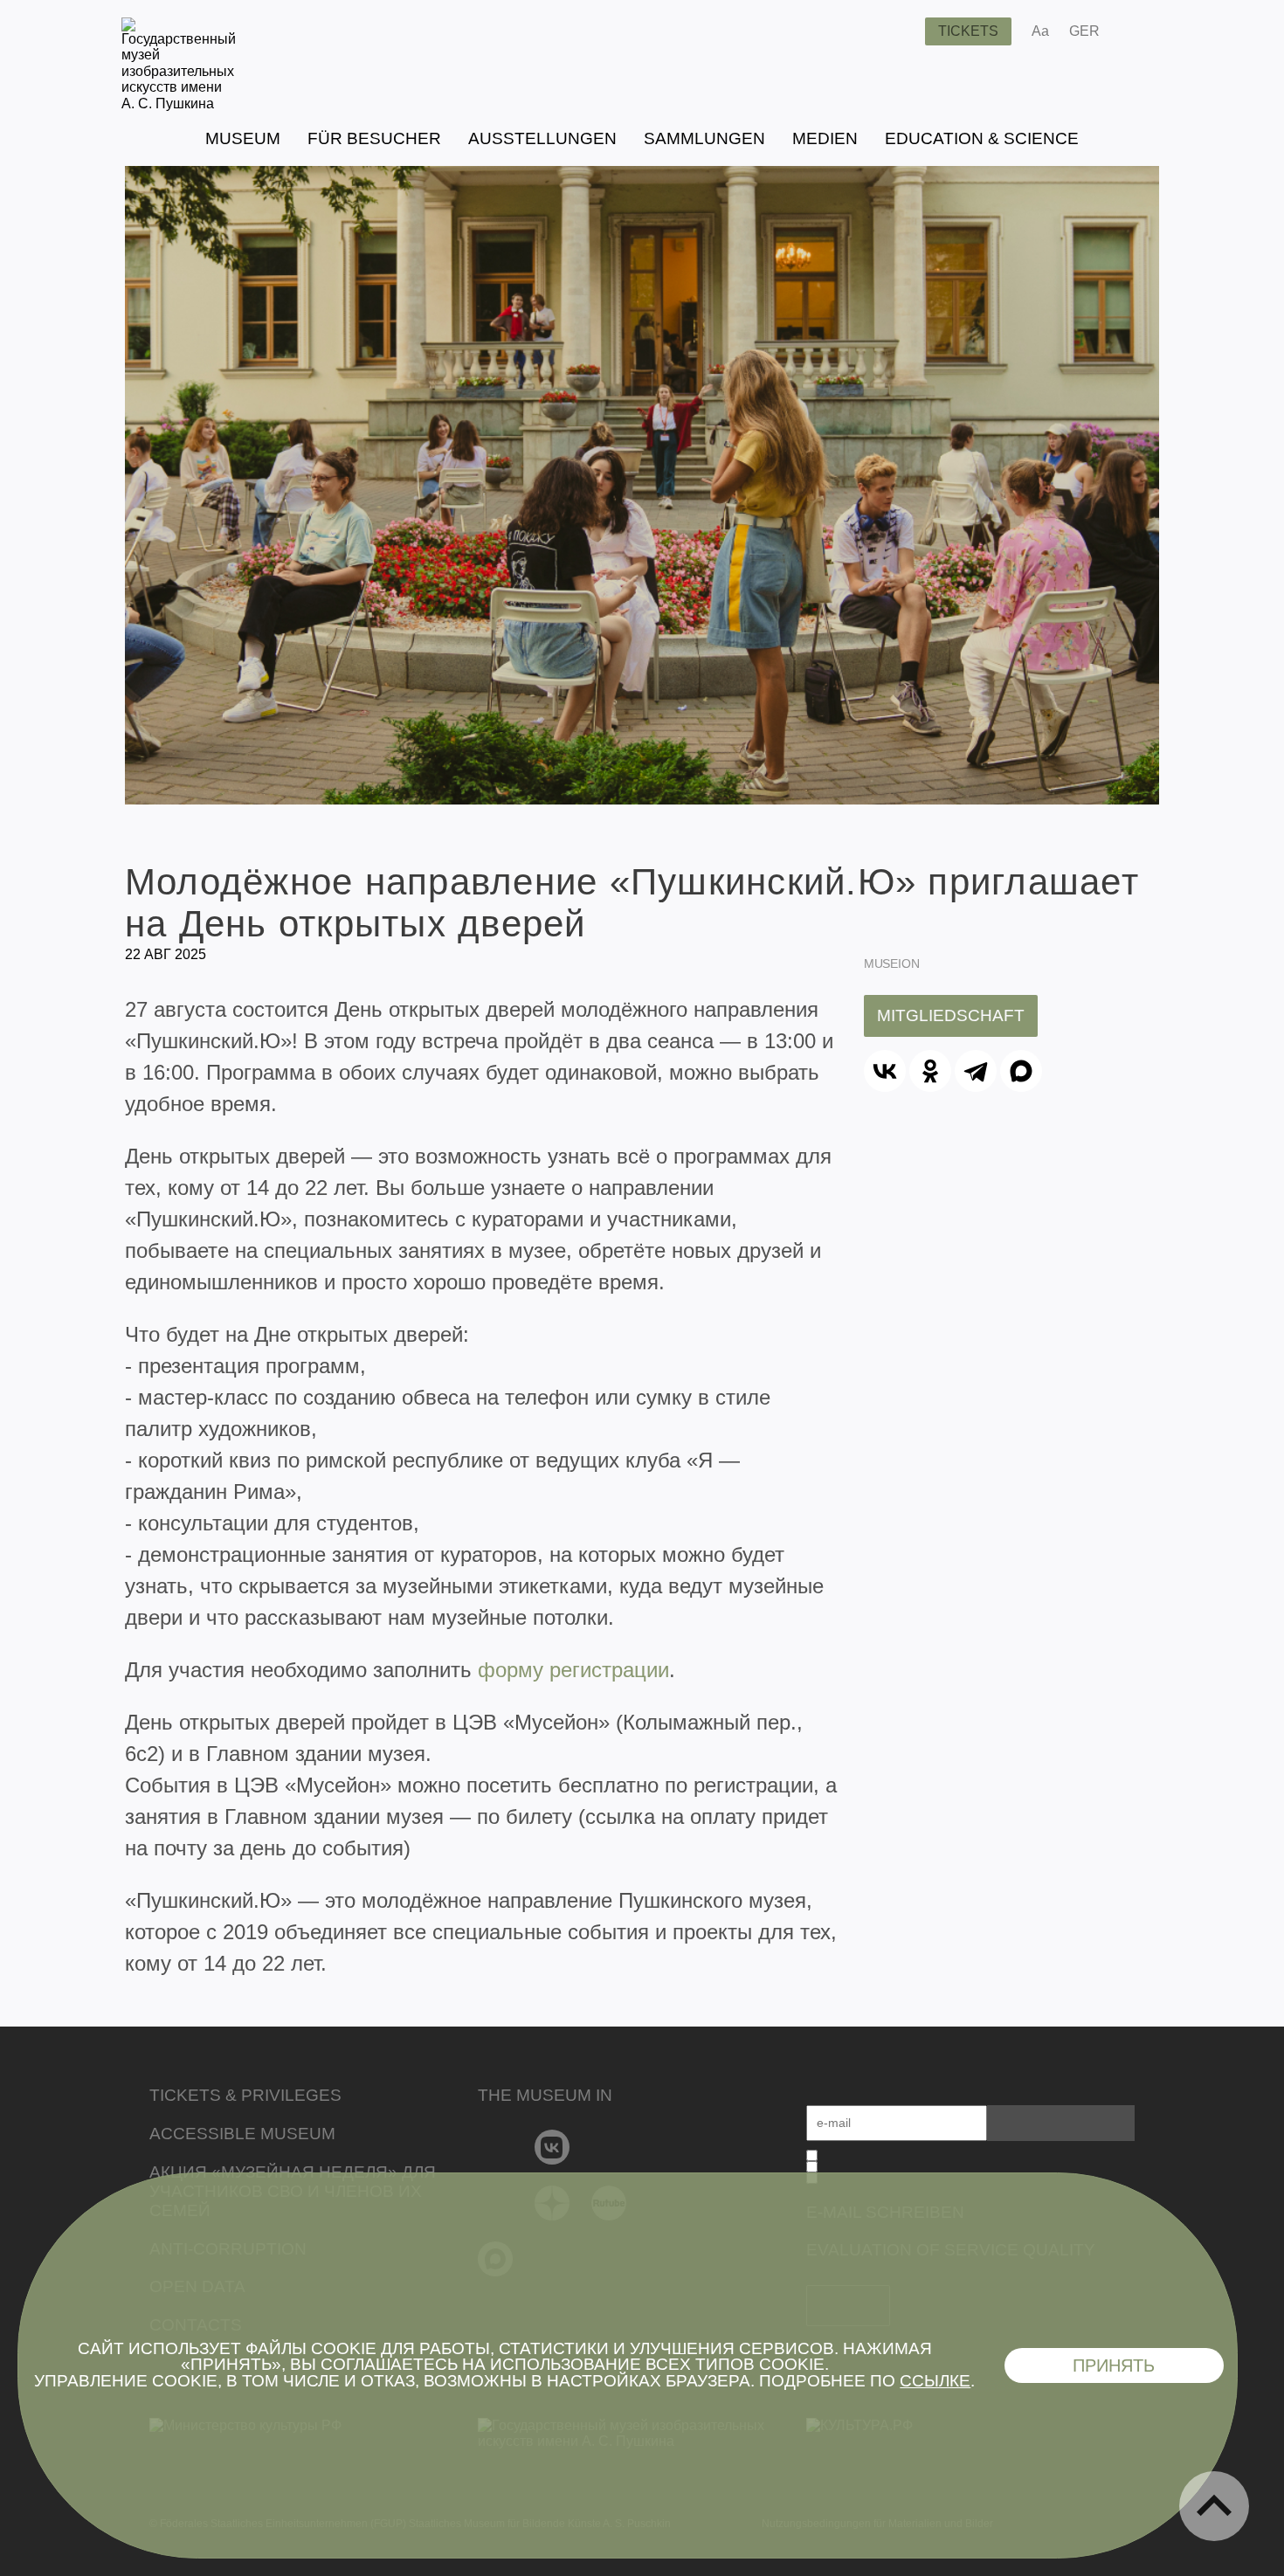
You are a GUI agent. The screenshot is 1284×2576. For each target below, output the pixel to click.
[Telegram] (976, 1071)
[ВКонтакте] (885, 1071)
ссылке (935, 2381)
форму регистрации (573, 1670)
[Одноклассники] (930, 1071)
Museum (243, 138)
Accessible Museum (242, 2134)
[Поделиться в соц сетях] (1139, 31)
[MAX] (1021, 1071)
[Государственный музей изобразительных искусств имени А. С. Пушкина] (179, 104)
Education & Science (982, 138)
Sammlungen (704, 138)
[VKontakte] (552, 2147)
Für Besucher (374, 138)
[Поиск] (898, 31)
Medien (825, 138)
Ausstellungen (542, 138)
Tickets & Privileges (245, 2095)
